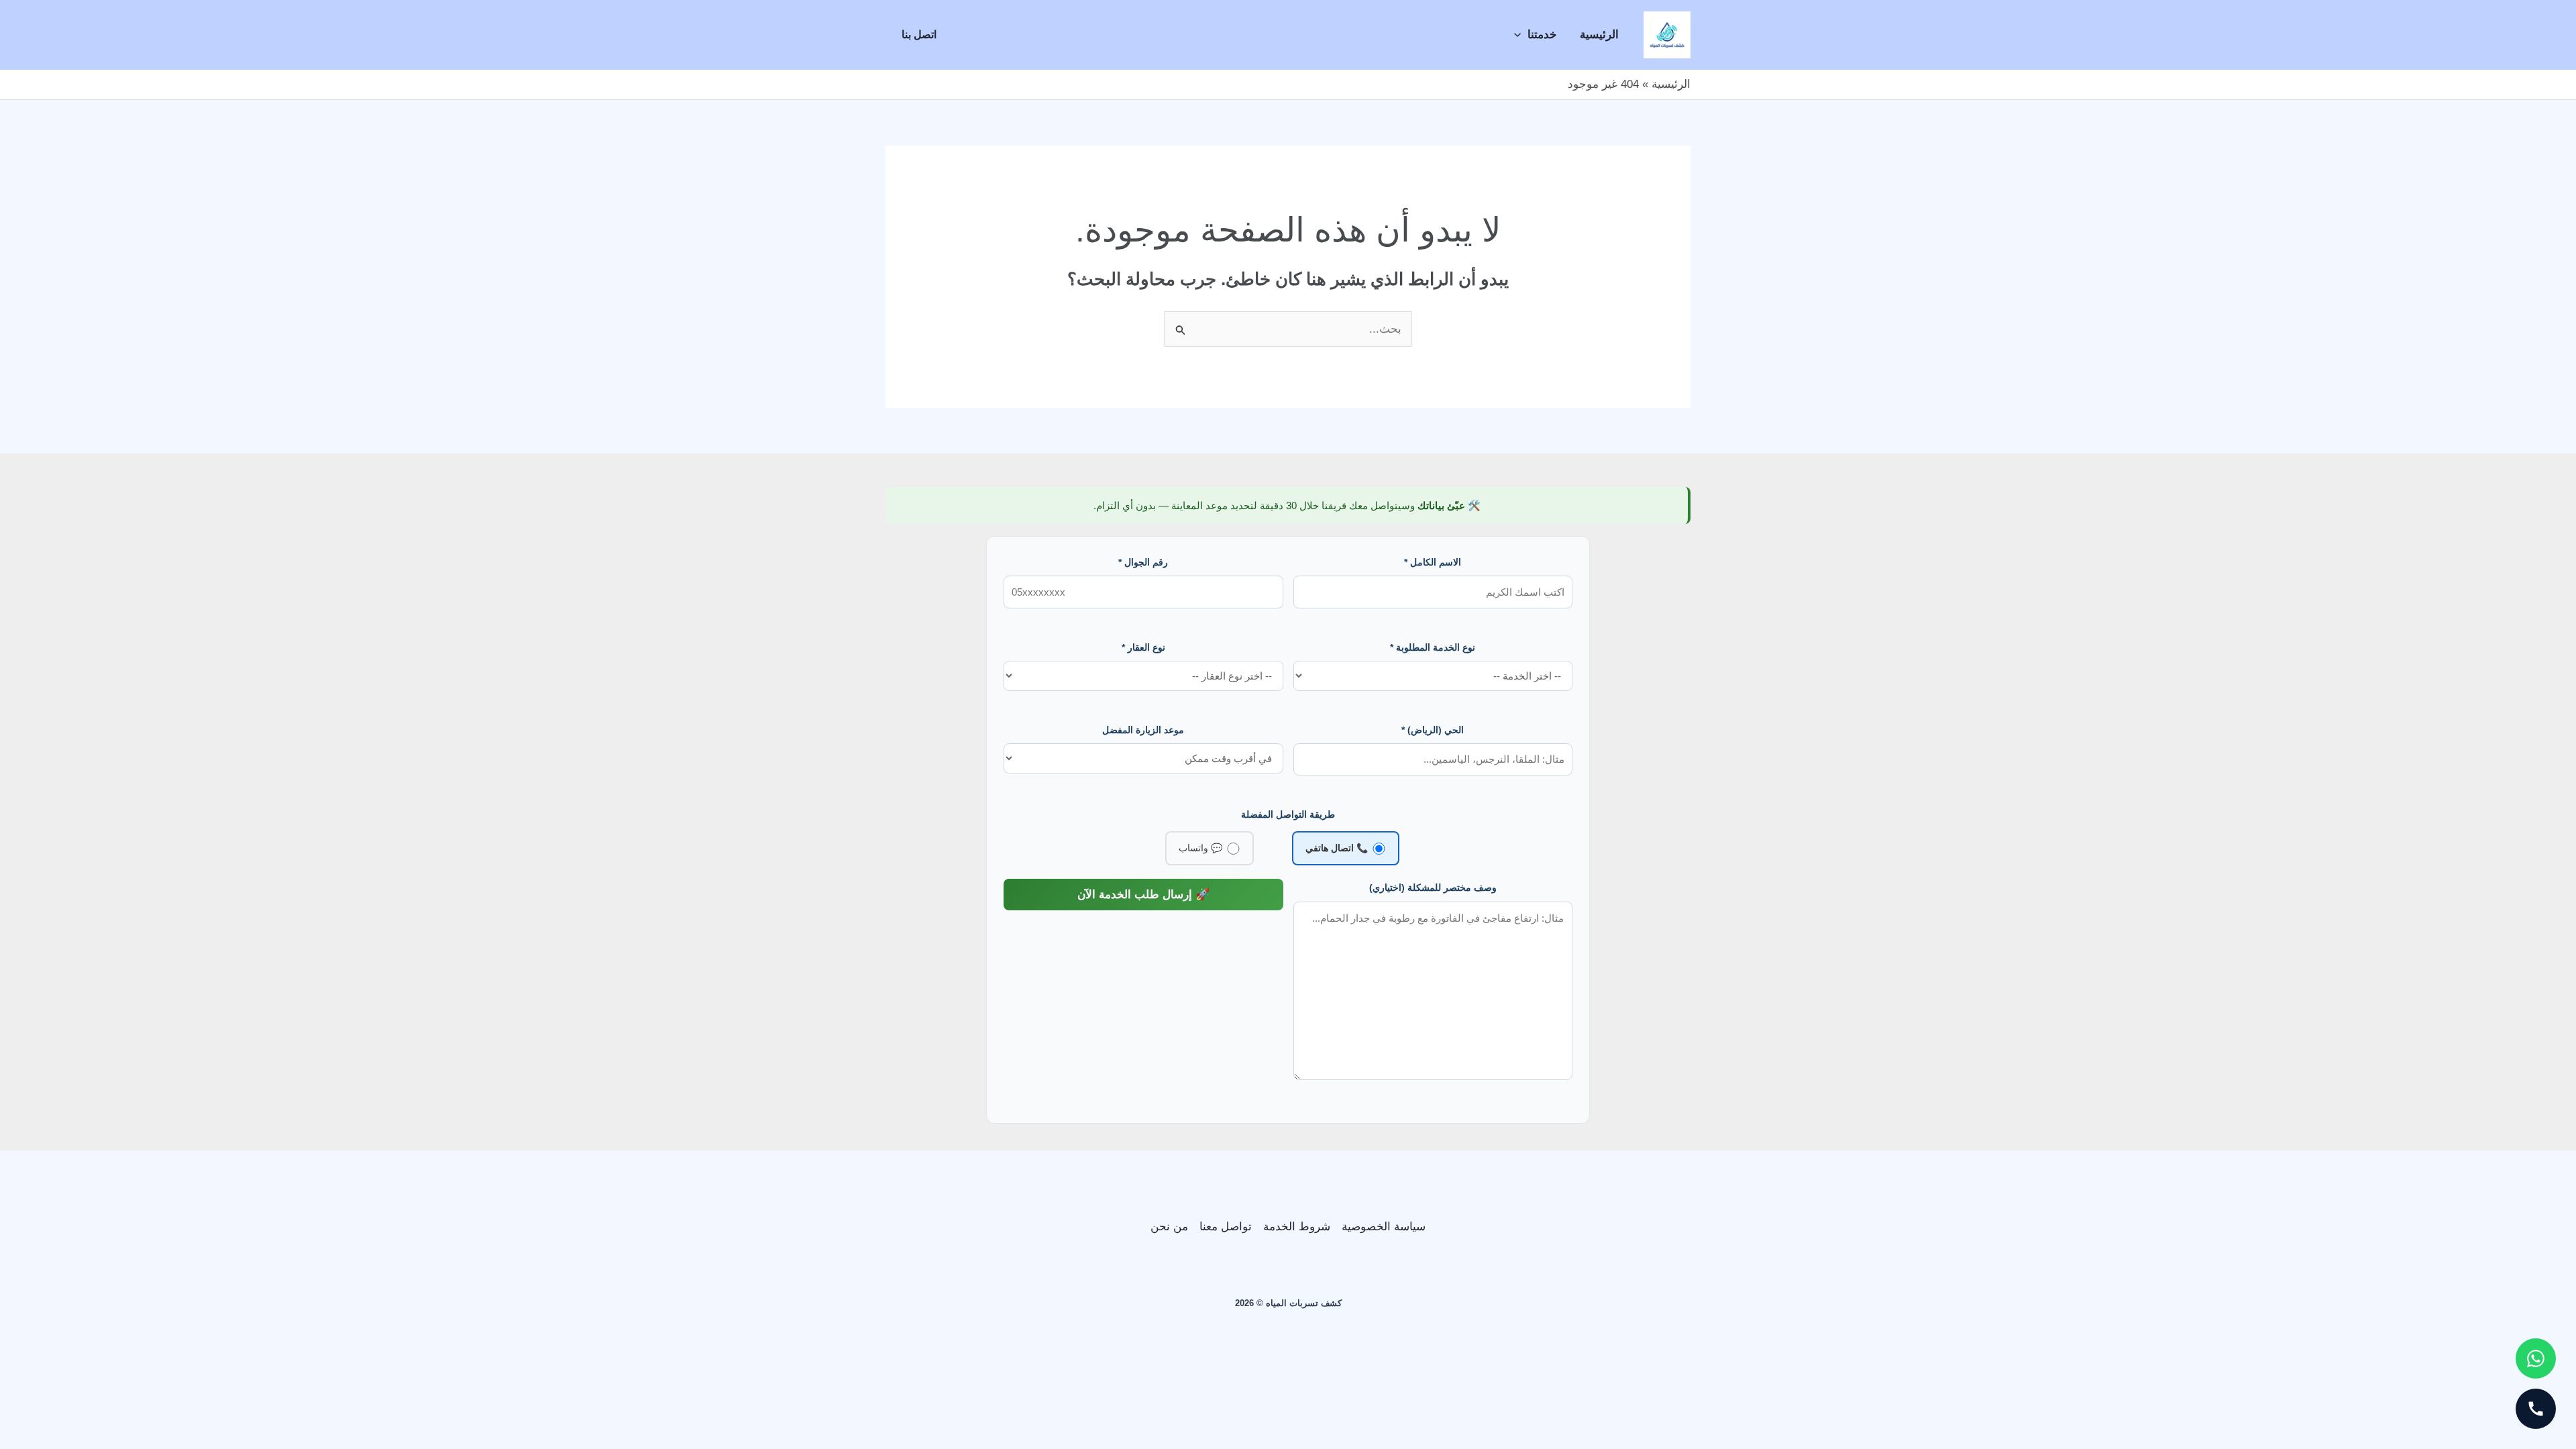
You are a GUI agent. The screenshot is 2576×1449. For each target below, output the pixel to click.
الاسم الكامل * (1433, 562)
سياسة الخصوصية (1384, 1227)
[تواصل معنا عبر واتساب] (2536, 1358)
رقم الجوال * (1143, 562)
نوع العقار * (1143, 647)
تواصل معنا (1226, 1227)
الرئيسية (1599, 35)
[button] (1521, 35)
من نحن (1169, 1227)
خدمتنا (1542, 35)
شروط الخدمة (1297, 1227)
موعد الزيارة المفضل (1143, 730)
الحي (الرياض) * (1433, 730)
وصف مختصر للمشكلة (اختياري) (1433, 888)
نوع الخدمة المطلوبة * (1433, 647)
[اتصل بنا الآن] (2536, 1409)
